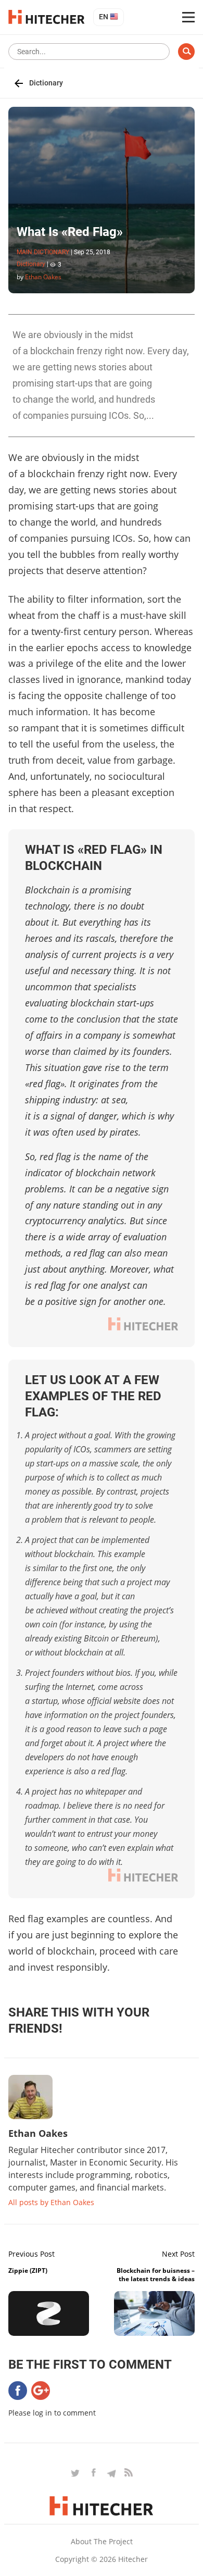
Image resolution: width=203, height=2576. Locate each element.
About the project (102, 2541)
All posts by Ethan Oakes (51, 2202)
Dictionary (46, 83)
